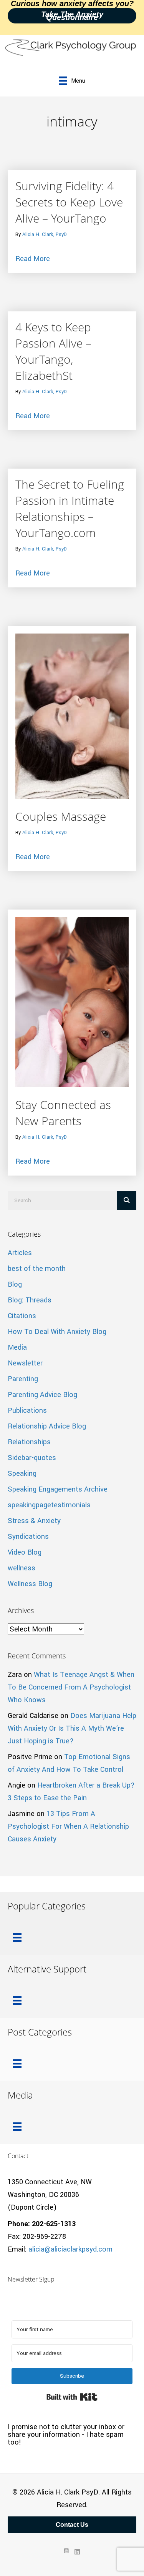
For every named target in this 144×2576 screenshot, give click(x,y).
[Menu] (17, 1937)
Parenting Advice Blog (42, 1395)
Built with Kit (72, 2397)
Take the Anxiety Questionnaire (72, 16)
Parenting (23, 1379)
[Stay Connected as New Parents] (72, 1002)
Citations (22, 1316)
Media (17, 1347)
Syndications (28, 1537)
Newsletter (25, 1363)
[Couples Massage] (72, 716)
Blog (15, 1284)
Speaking (22, 1473)
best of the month (37, 1269)
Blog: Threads (30, 1300)
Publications (27, 1410)
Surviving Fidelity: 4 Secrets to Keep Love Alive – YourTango (69, 202)
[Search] (127, 1201)
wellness (22, 1568)
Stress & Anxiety (34, 1521)
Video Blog (25, 1552)
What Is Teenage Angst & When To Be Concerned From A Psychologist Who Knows (71, 1687)
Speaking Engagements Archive (58, 1489)
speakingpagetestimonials (49, 1505)
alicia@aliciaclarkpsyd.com (70, 2249)
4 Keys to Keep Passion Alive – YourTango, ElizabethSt (53, 351)
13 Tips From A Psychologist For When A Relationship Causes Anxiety (68, 1826)
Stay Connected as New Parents (63, 1113)
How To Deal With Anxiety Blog (57, 1332)
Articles (20, 1253)
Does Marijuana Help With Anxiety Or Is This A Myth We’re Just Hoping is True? (72, 1728)
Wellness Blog (30, 1584)
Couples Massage (61, 816)
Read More (33, 259)
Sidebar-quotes (32, 1458)
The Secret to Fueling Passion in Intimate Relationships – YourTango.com (70, 508)
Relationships (29, 1442)
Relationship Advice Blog (47, 1426)
